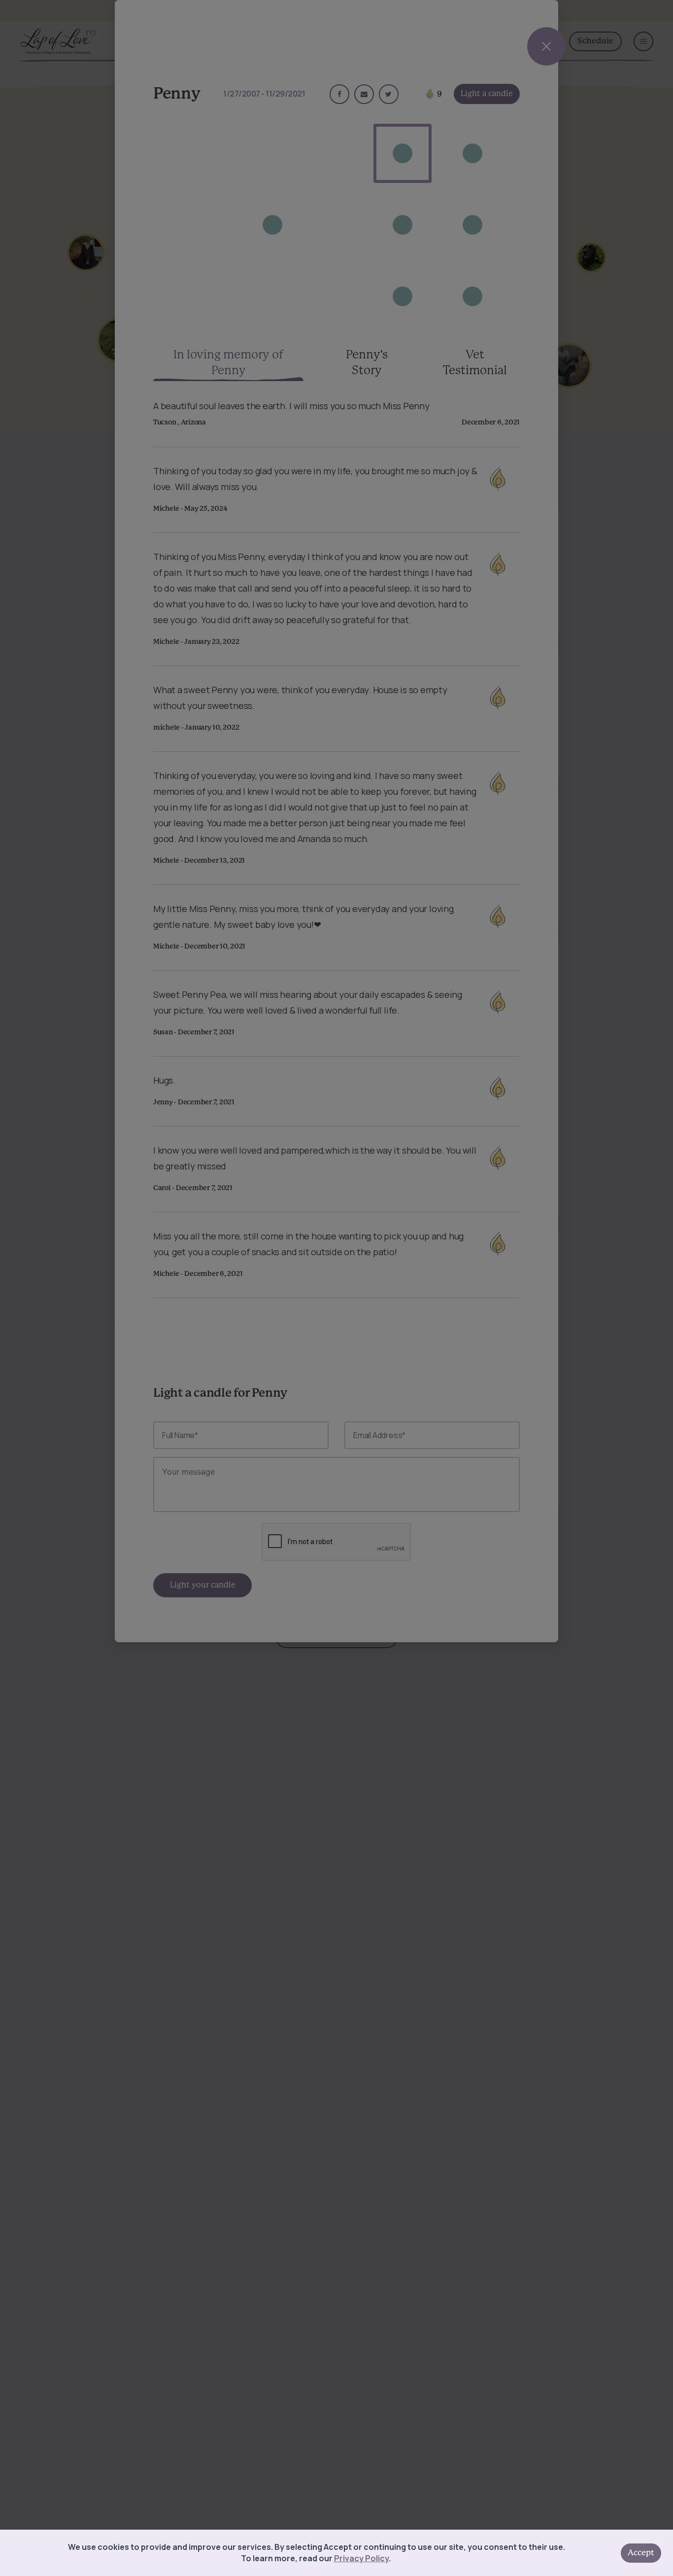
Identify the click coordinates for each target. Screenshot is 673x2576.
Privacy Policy (361, 2558)
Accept (641, 2553)
